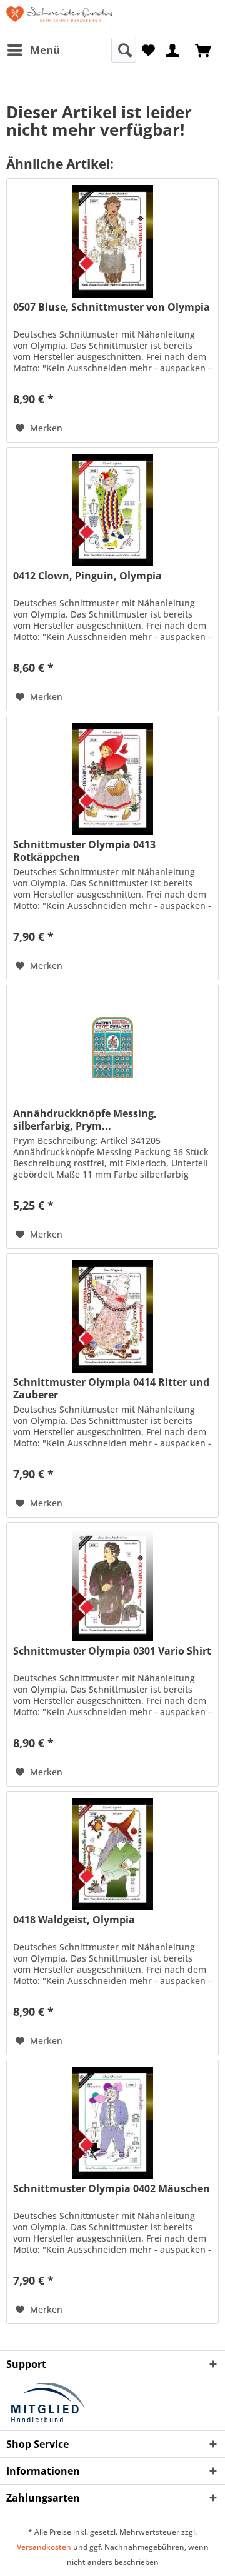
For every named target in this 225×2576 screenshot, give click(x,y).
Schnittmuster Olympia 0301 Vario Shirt (112, 1651)
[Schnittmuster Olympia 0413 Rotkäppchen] (112, 779)
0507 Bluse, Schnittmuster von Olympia (112, 307)
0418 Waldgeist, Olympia (74, 1920)
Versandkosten (44, 2547)
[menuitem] (33, 50)
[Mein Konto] (173, 49)
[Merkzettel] (148, 49)
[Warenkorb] (204, 49)
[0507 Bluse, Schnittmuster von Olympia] (112, 241)
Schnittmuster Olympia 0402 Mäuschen (112, 2189)
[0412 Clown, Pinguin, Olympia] (112, 510)
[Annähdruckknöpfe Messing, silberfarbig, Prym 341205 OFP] (112, 1048)
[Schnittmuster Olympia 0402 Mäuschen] (112, 2123)
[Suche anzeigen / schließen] (124, 50)
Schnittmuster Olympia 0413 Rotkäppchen (84, 851)
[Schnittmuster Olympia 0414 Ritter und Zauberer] (112, 1316)
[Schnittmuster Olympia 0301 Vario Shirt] (112, 1585)
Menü (45, 50)
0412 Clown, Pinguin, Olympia (87, 576)
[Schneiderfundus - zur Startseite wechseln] (59, 19)
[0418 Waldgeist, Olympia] (112, 1854)
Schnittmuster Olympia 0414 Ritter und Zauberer (111, 1388)
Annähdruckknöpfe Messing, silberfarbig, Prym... (85, 1120)
